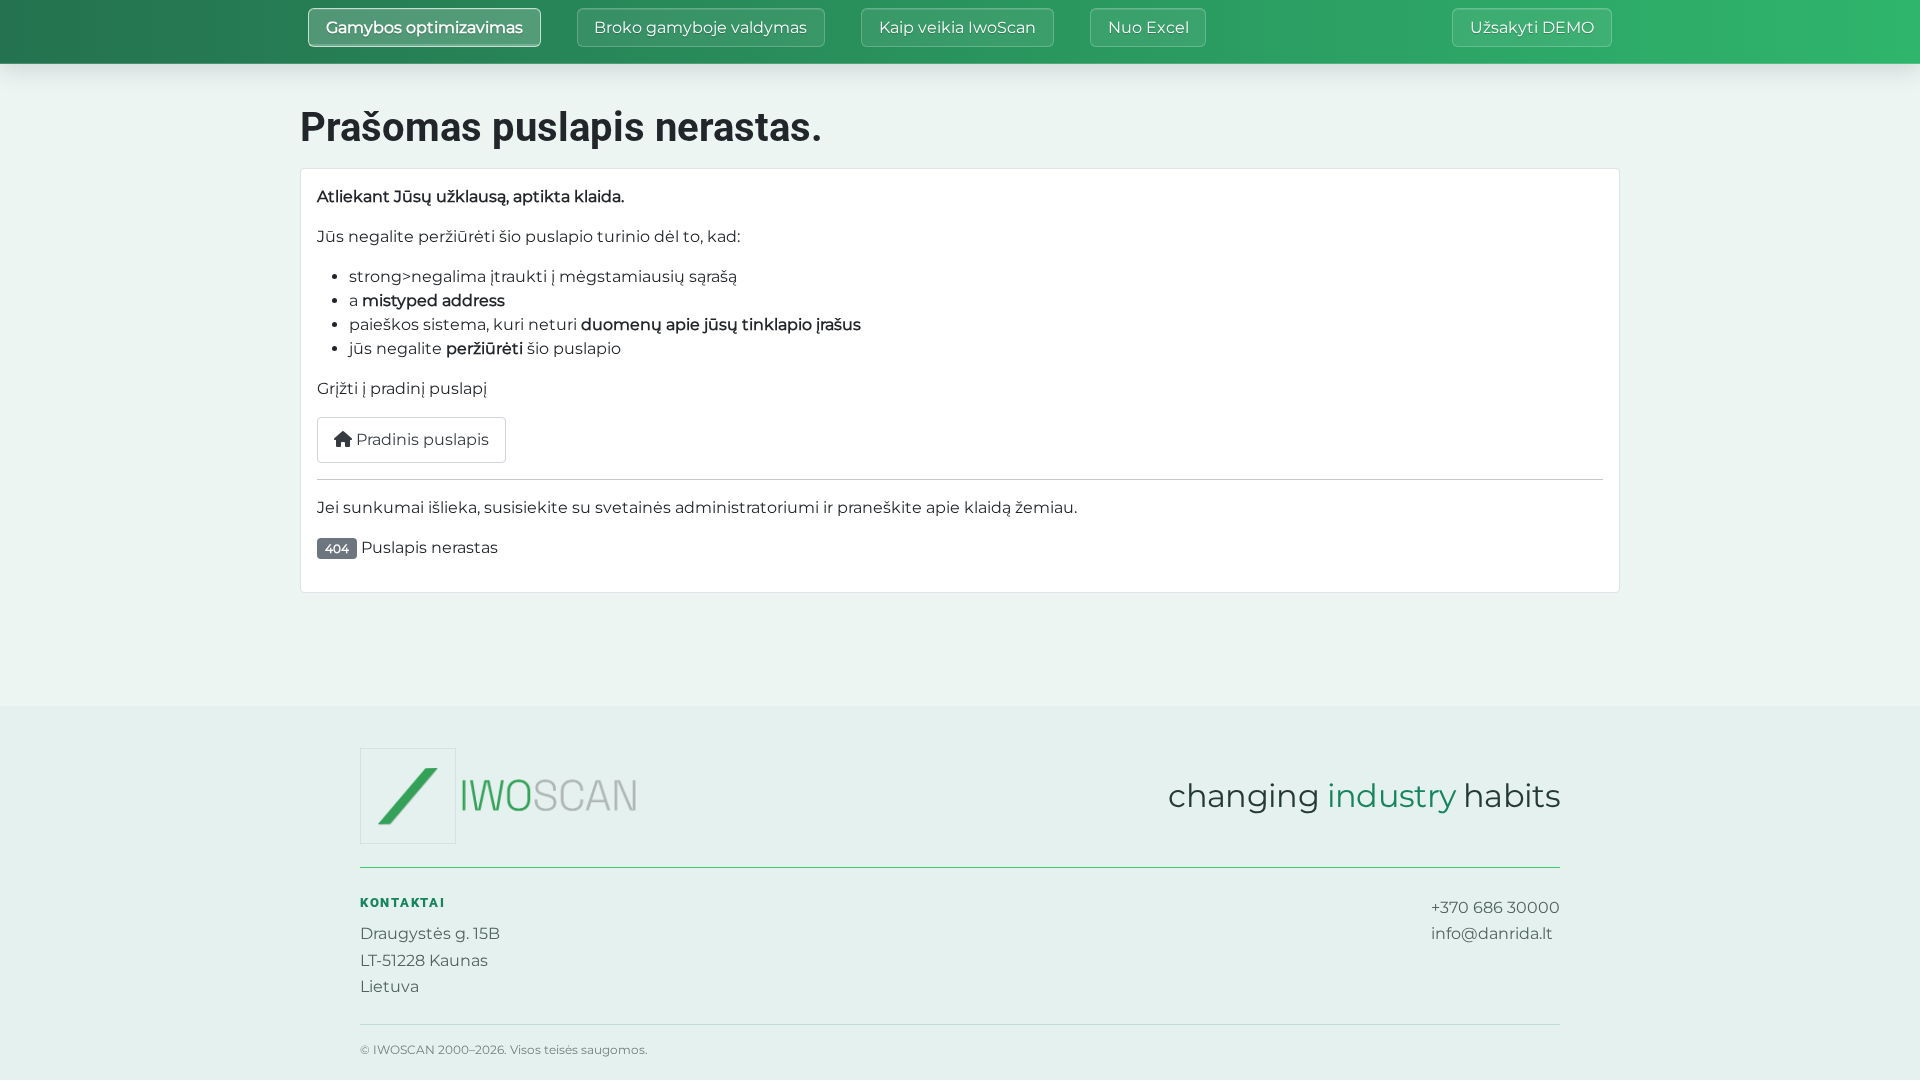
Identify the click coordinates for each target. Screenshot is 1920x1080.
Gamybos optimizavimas (424, 27)
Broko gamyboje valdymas (700, 27)
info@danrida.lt (1492, 933)
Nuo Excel (1148, 27)
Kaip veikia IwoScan (957, 27)
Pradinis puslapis (420, 439)
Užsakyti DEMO (1532, 27)
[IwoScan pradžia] (525, 796)
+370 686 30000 (1495, 907)
